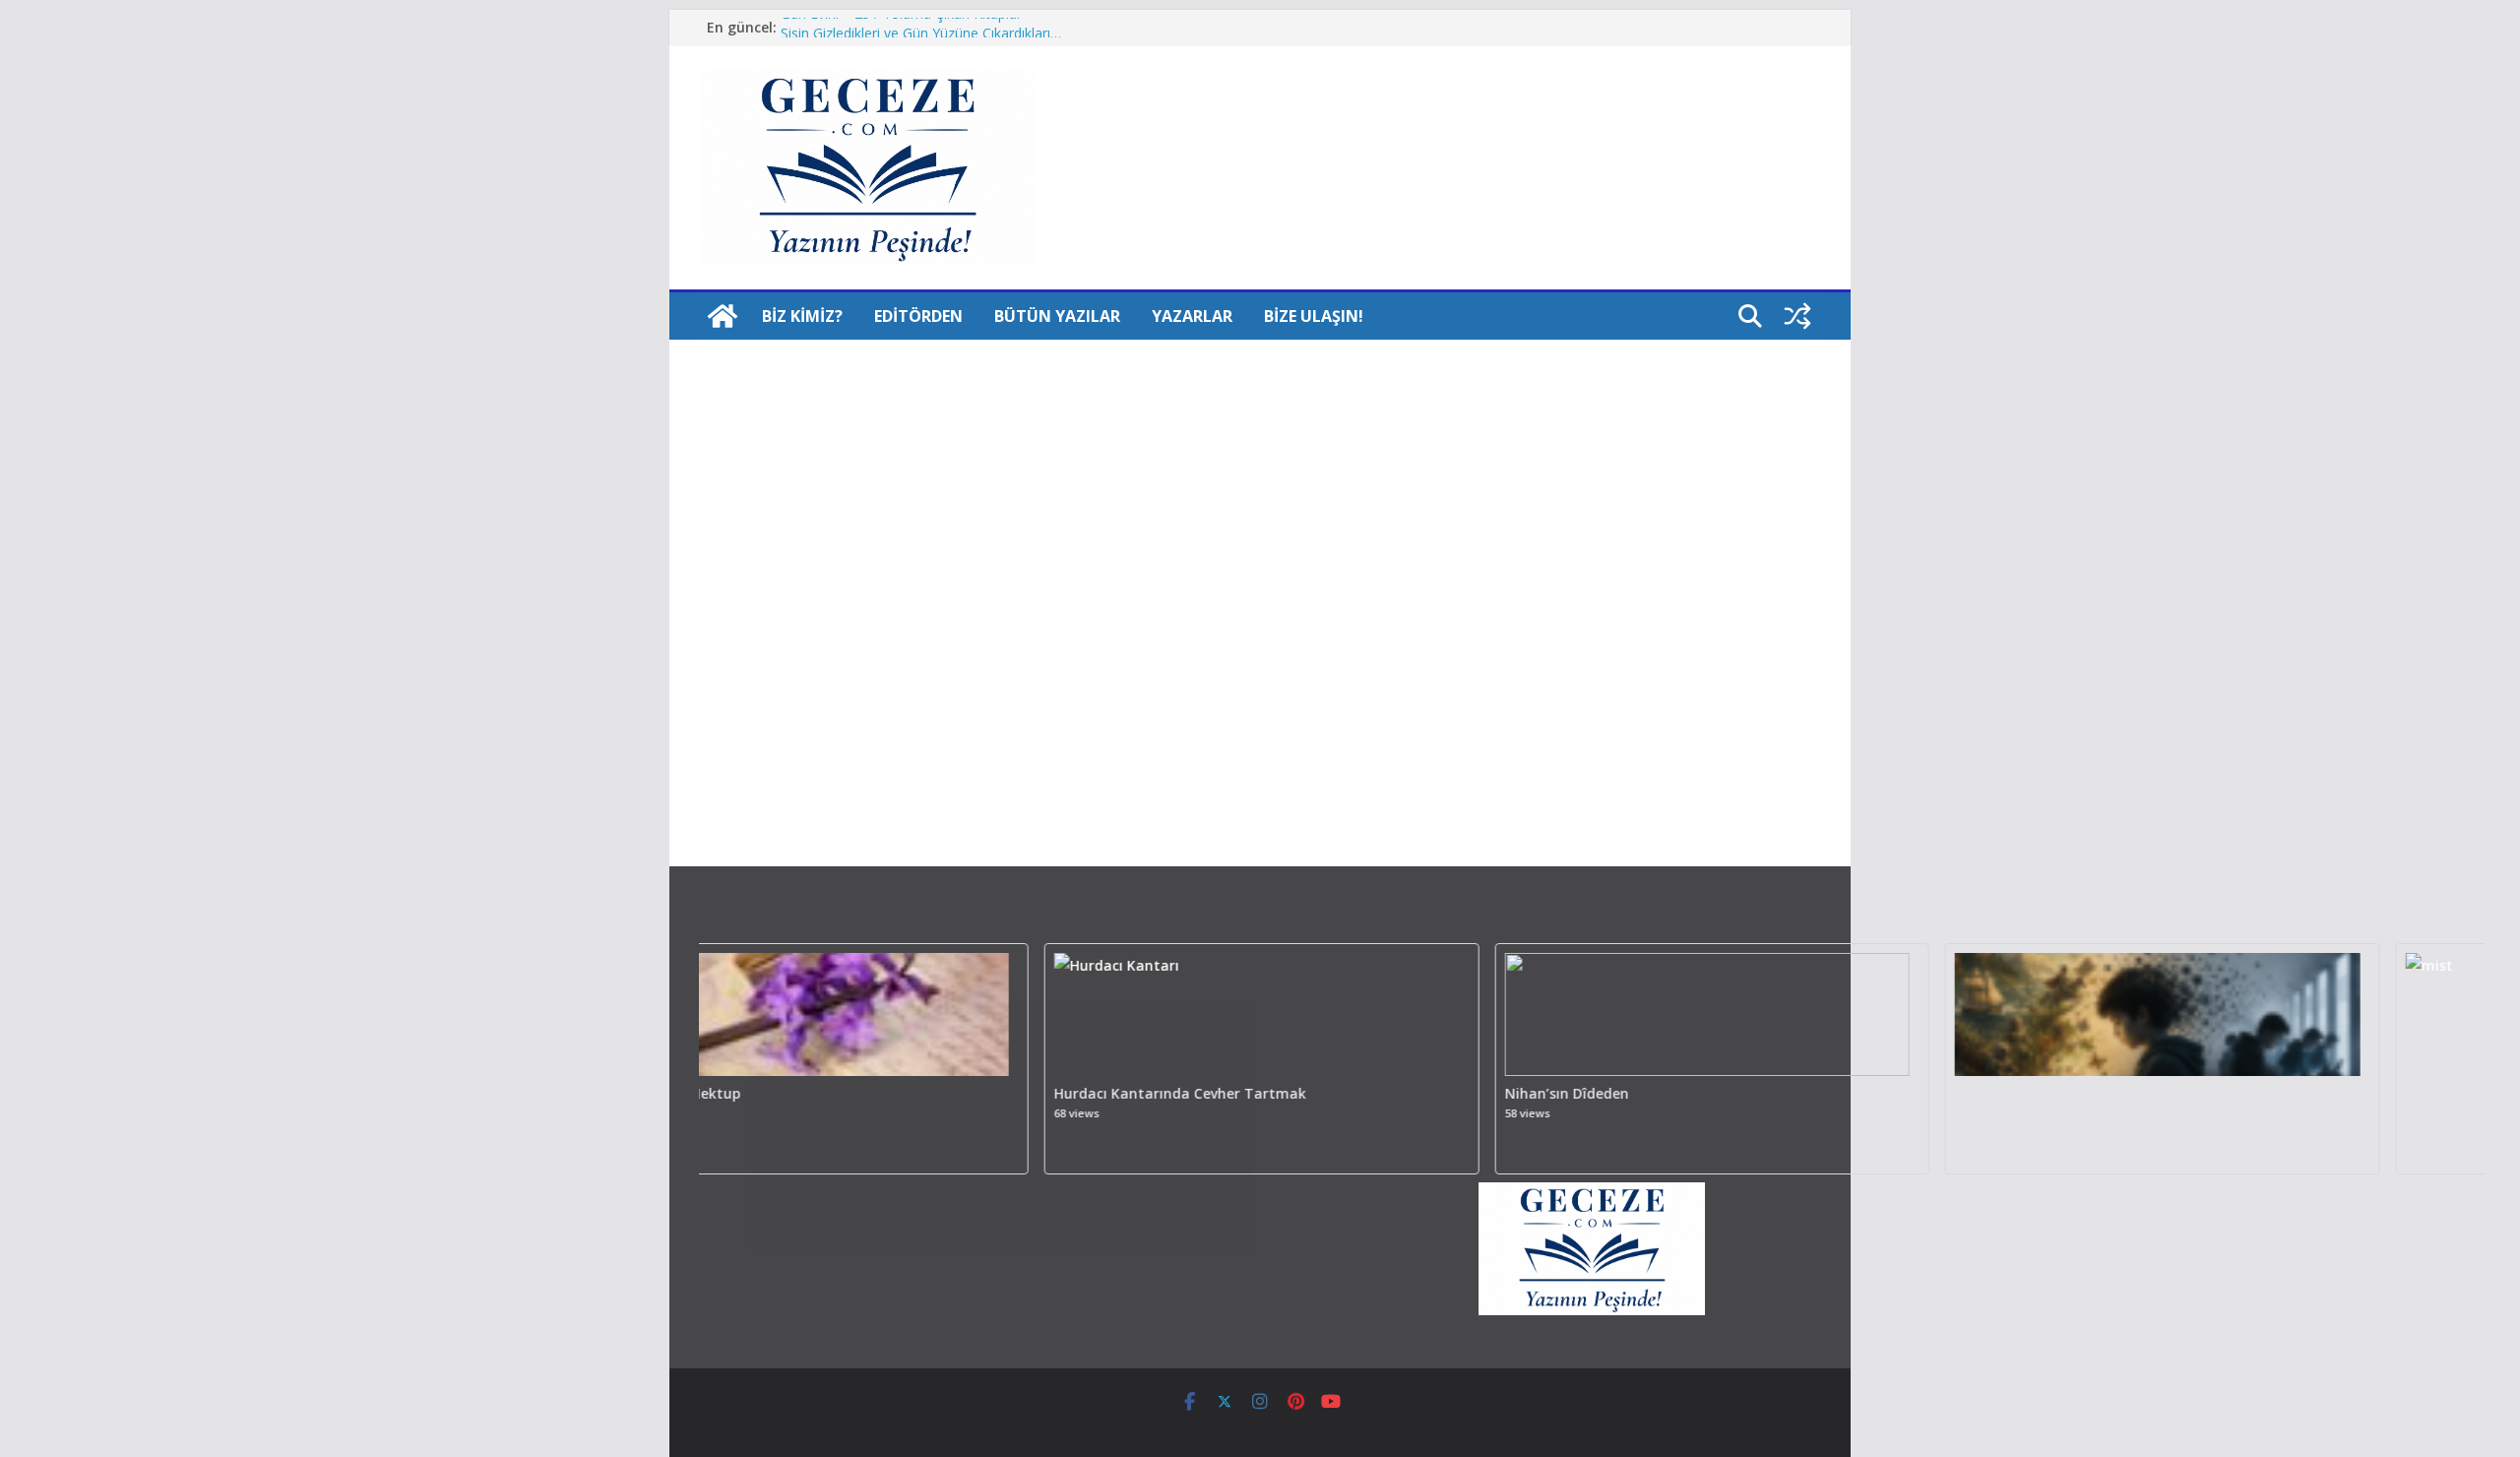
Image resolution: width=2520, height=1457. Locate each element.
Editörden (918, 316)
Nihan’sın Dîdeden (1518, 1094)
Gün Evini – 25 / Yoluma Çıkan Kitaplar (901, 27)
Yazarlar (1192, 316)
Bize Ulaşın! (1314, 316)
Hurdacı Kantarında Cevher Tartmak (1131, 1094)
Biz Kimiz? (802, 316)
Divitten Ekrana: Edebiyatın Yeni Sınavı (2039, 1094)
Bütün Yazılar (1057, 316)
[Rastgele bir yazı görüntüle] (1797, 316)
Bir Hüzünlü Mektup (624, 1094)
